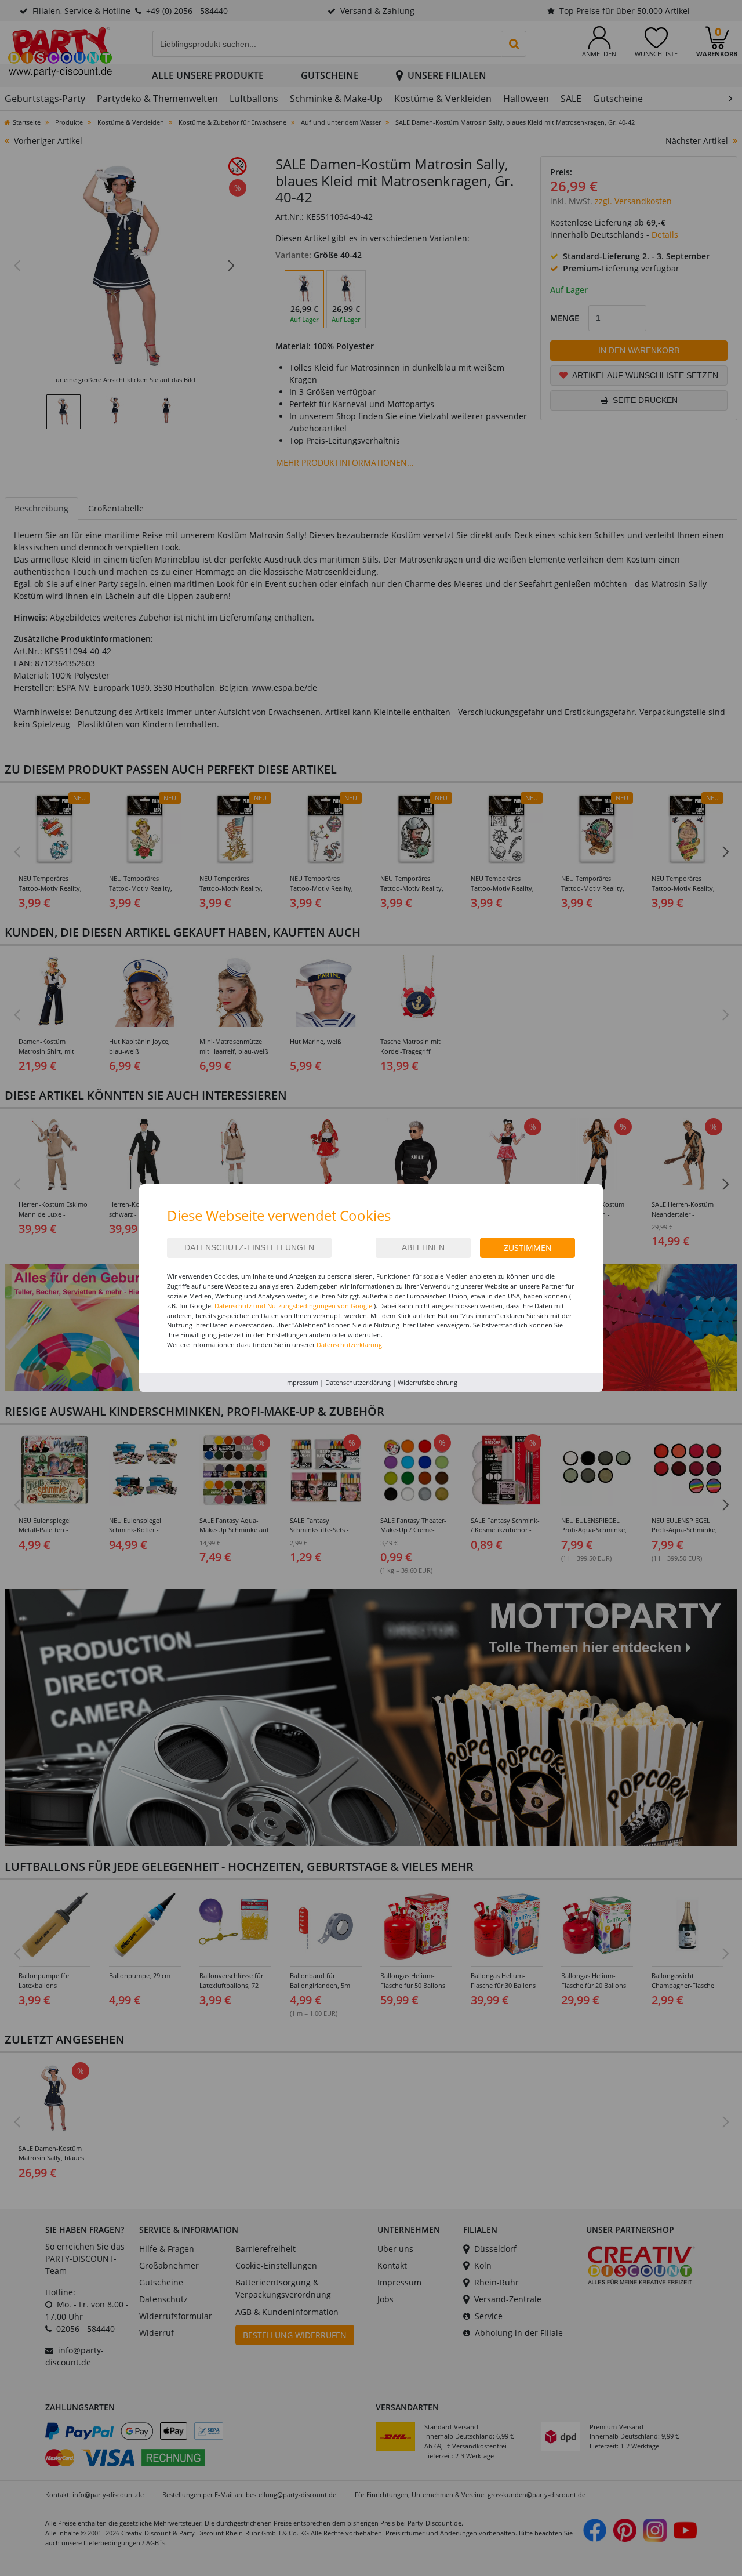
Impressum (302, 1382)
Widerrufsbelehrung (428, 1382)
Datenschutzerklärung (358, 1382)
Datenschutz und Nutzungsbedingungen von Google (293, 1306)
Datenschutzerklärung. (350, 1345)
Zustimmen (528, 1248)
